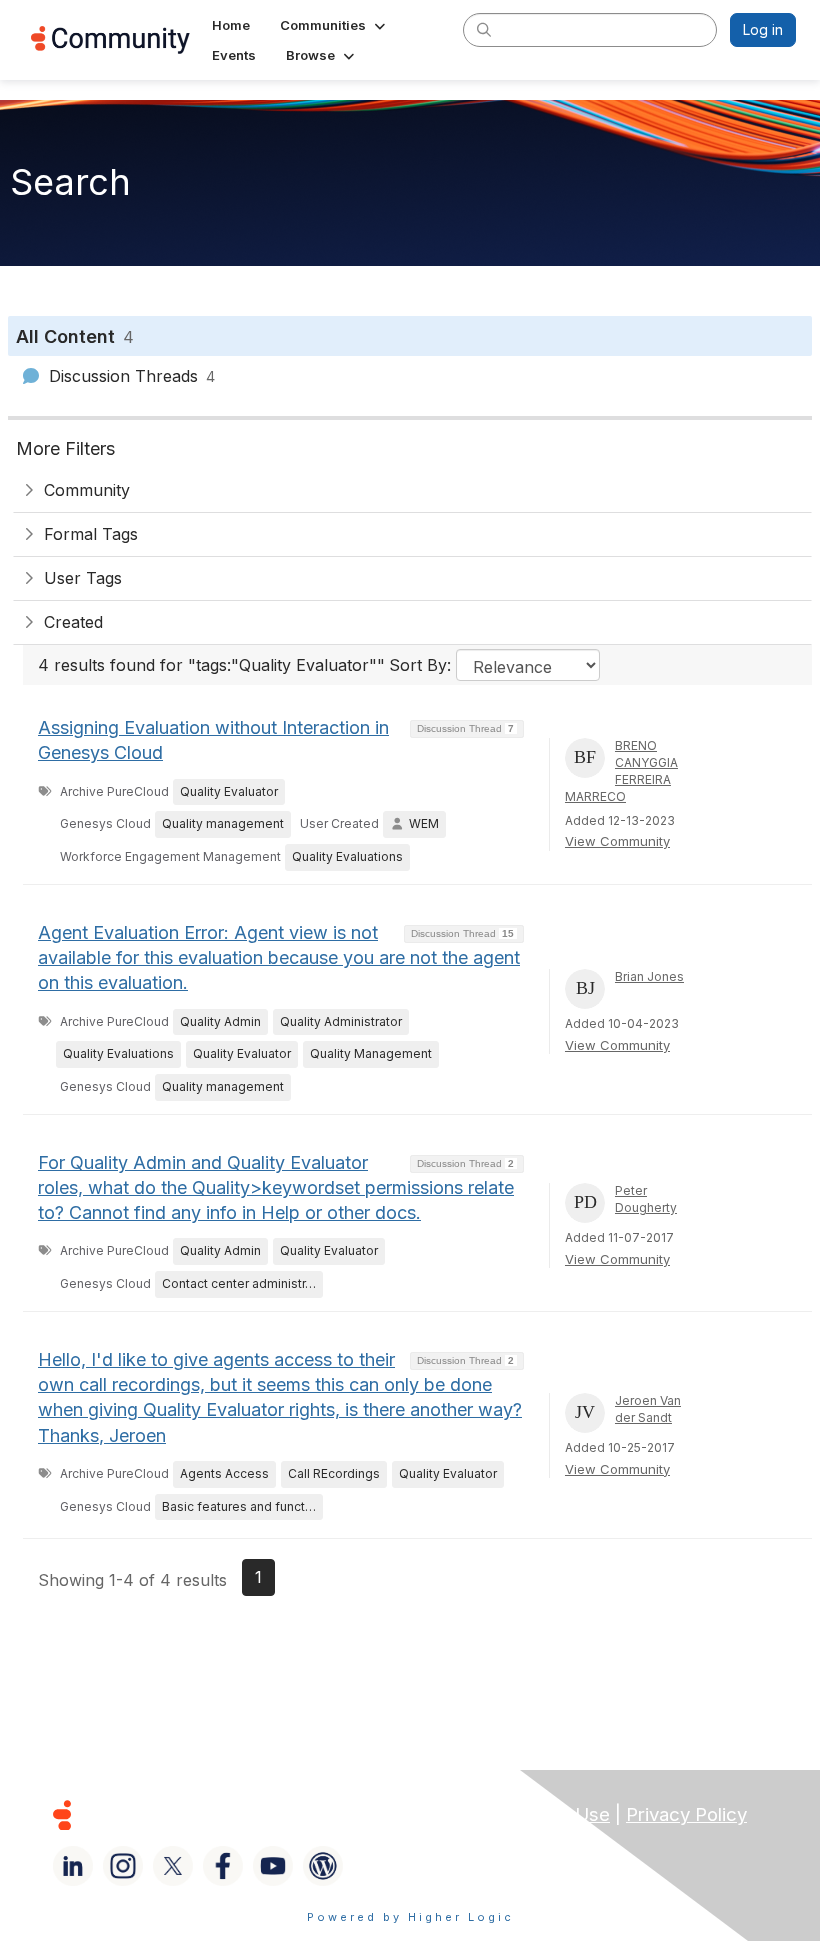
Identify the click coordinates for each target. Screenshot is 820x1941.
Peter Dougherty (646, 1199)
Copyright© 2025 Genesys (199, 1814)
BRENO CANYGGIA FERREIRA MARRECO (621, 770)
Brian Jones (649, 976)
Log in (763, 29)
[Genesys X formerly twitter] (173, 1866)
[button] (334, 25)
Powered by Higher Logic (410, 1917)
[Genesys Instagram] (123, 1866)
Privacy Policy (686, 1814)
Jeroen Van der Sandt (648, 1409)
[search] (484, 29)
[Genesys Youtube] (273, 1866)
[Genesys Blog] (323, 1866)
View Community (617, 841)
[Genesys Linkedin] (73, 1866)
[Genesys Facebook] (223, 1866)
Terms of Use (551, 1814)
